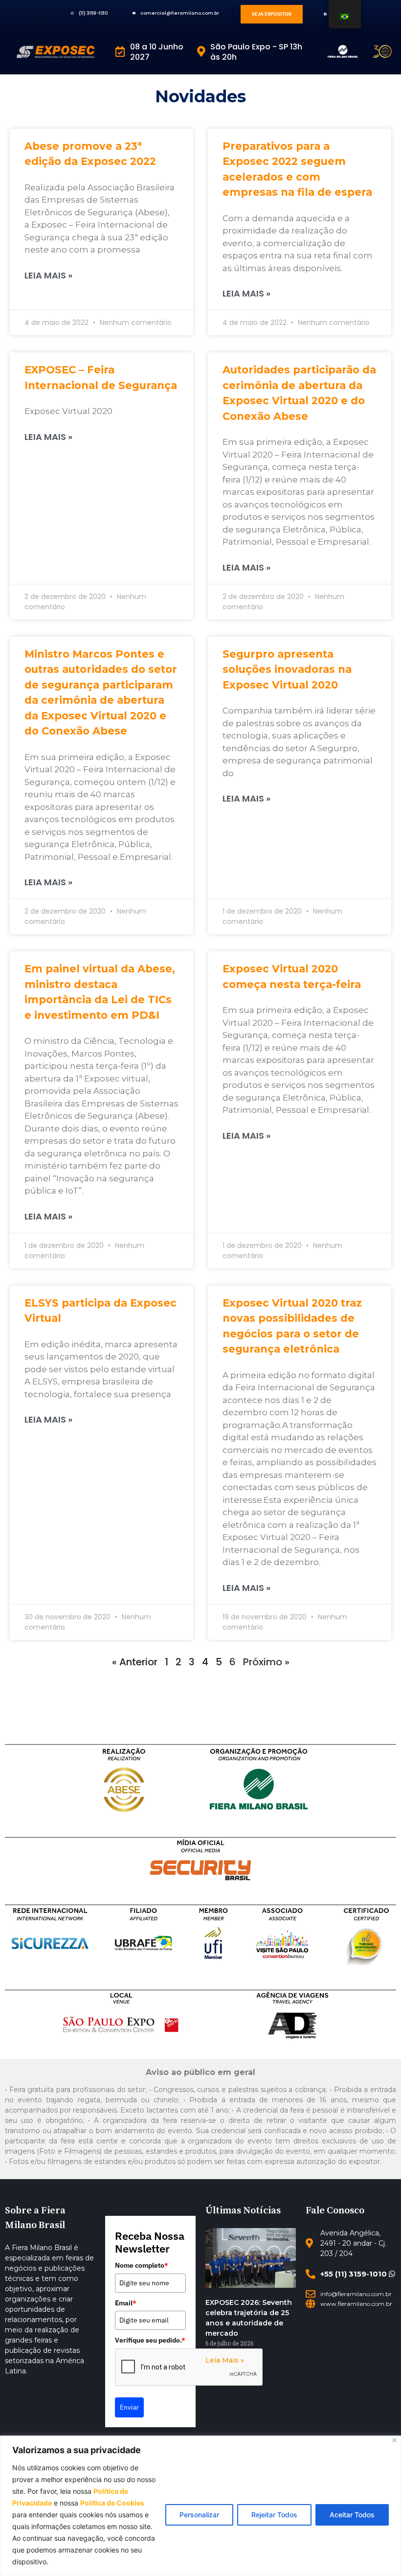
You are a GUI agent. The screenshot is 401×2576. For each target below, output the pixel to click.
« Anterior (135, 1662)
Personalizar (199, 2515)
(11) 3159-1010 (93, 13)
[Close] (394, 2440)
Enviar (129, 2407)
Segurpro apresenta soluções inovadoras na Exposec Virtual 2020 (287, 669)
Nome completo (142, 2265)
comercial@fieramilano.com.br (180, 13)
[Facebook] (325, 14)
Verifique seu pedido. (150, 2340)
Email (126, 2303)
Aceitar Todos (352, 2515)
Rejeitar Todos (274, 2515)
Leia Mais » (48, 275)
